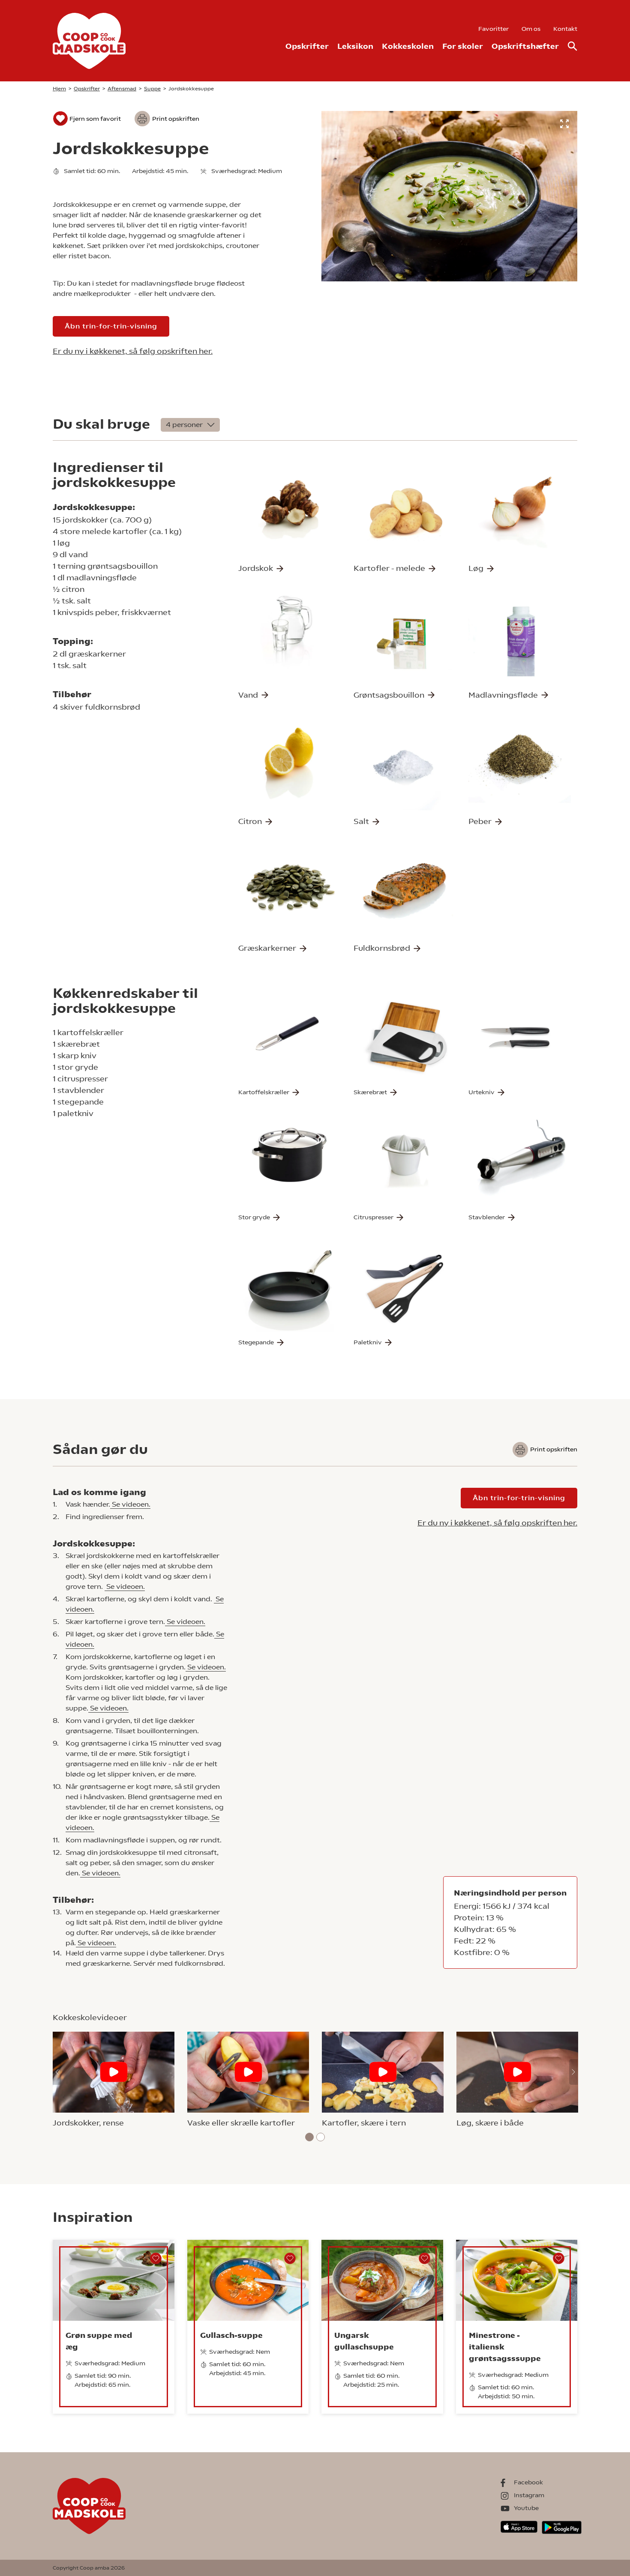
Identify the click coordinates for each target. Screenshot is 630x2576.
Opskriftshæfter (525, 46)
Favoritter (493, 29)
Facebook (528, 2482)
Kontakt (565, 29)
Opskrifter (307, 46)
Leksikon (355, 46)
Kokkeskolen (408, 46)
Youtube (526, 2508)
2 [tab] (321, 2137)
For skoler (463, 46)
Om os (531, 29)
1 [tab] (309, 2137)
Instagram (529, 2495)
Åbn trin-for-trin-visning (111, 326)
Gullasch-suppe (231, 2335)
